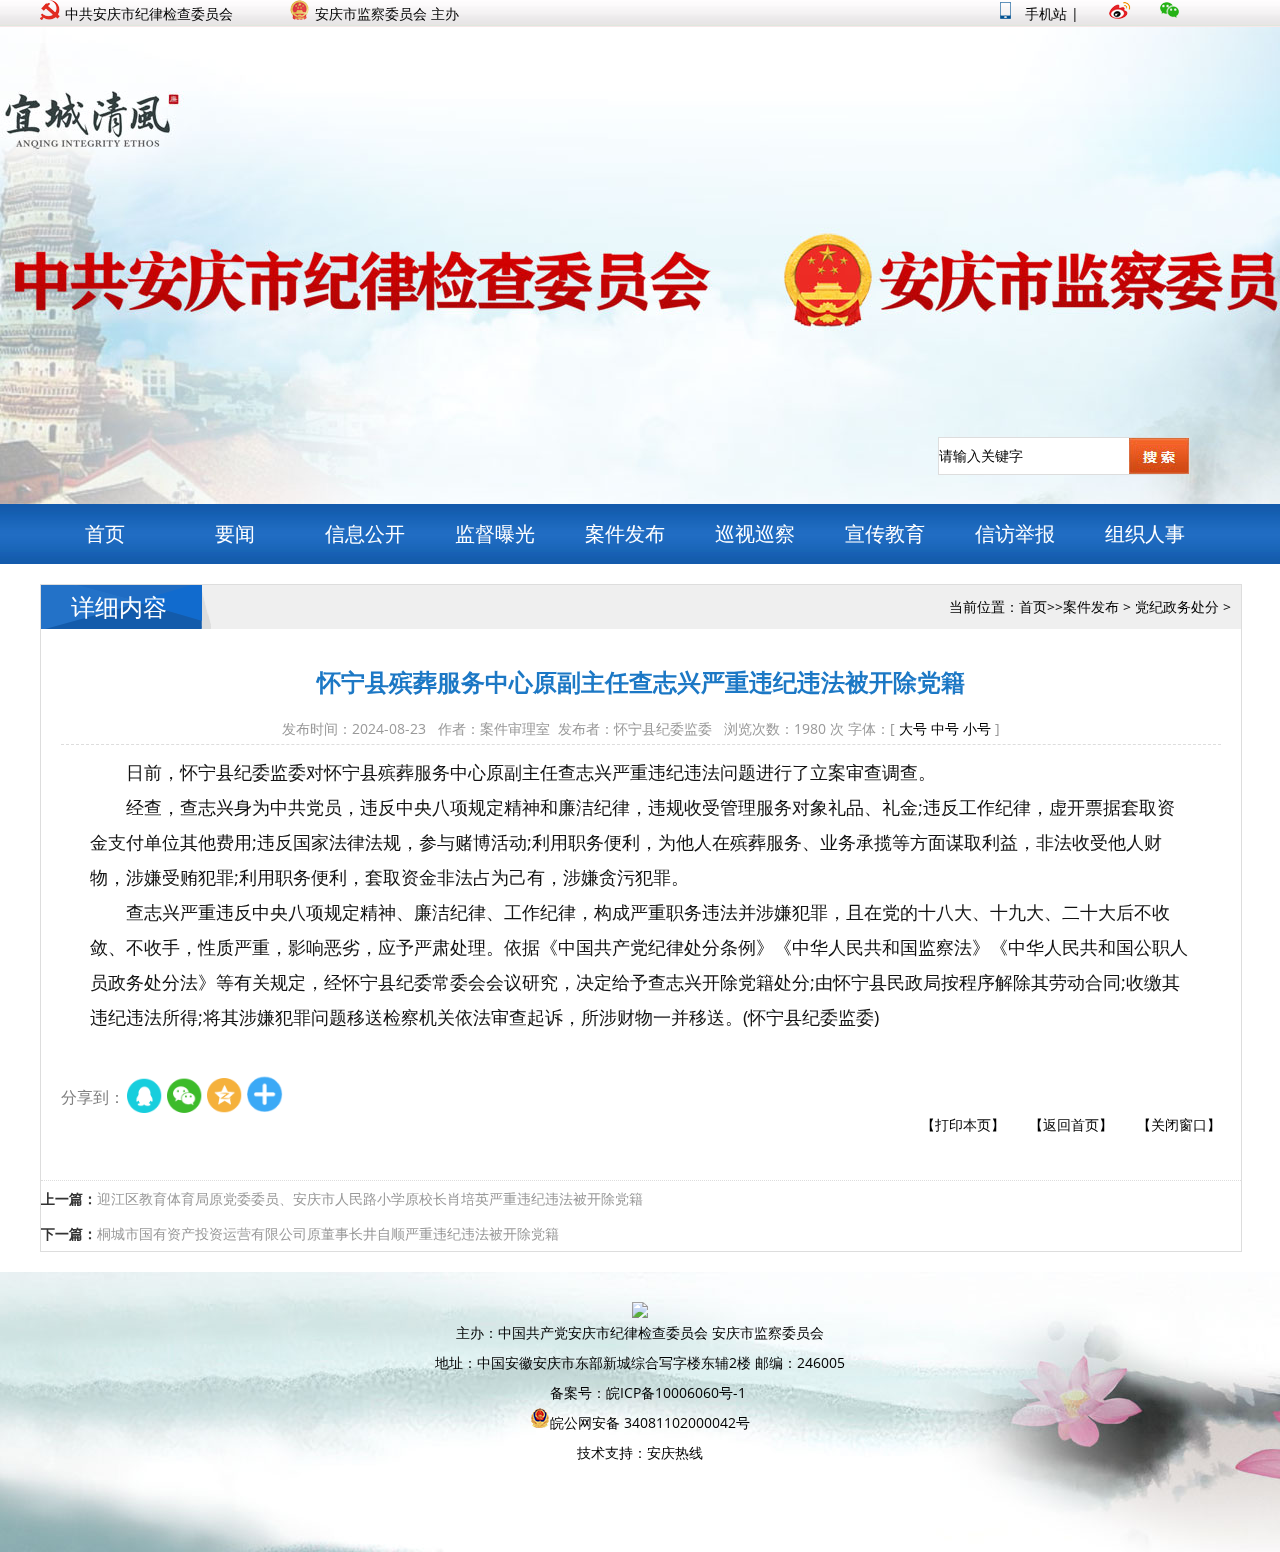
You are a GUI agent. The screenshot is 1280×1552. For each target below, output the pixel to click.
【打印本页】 (963, 1124)
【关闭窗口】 (1179, 1124)
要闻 (235, 533)
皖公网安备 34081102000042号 (650, 1422)
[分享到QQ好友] (145, 1097)
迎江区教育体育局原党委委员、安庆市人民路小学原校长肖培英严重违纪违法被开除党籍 (370, 1198)
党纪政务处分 (1177, 606)
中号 (945, 728)
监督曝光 (495, 533)
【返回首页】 (1071, 1124)
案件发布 (625, 533)
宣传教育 (885, 533)
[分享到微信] (185, 1097)
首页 (105, 533)
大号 (913, 728)
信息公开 (365, 533)
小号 (977, 728)
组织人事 (1145, 533)
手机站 (1044, 13)
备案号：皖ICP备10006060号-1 (648, 1392)
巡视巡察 (755, 533)
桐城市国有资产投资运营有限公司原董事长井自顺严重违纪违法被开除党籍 (328, 1233)
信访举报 (1015, 533)
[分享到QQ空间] (225, 1097)
